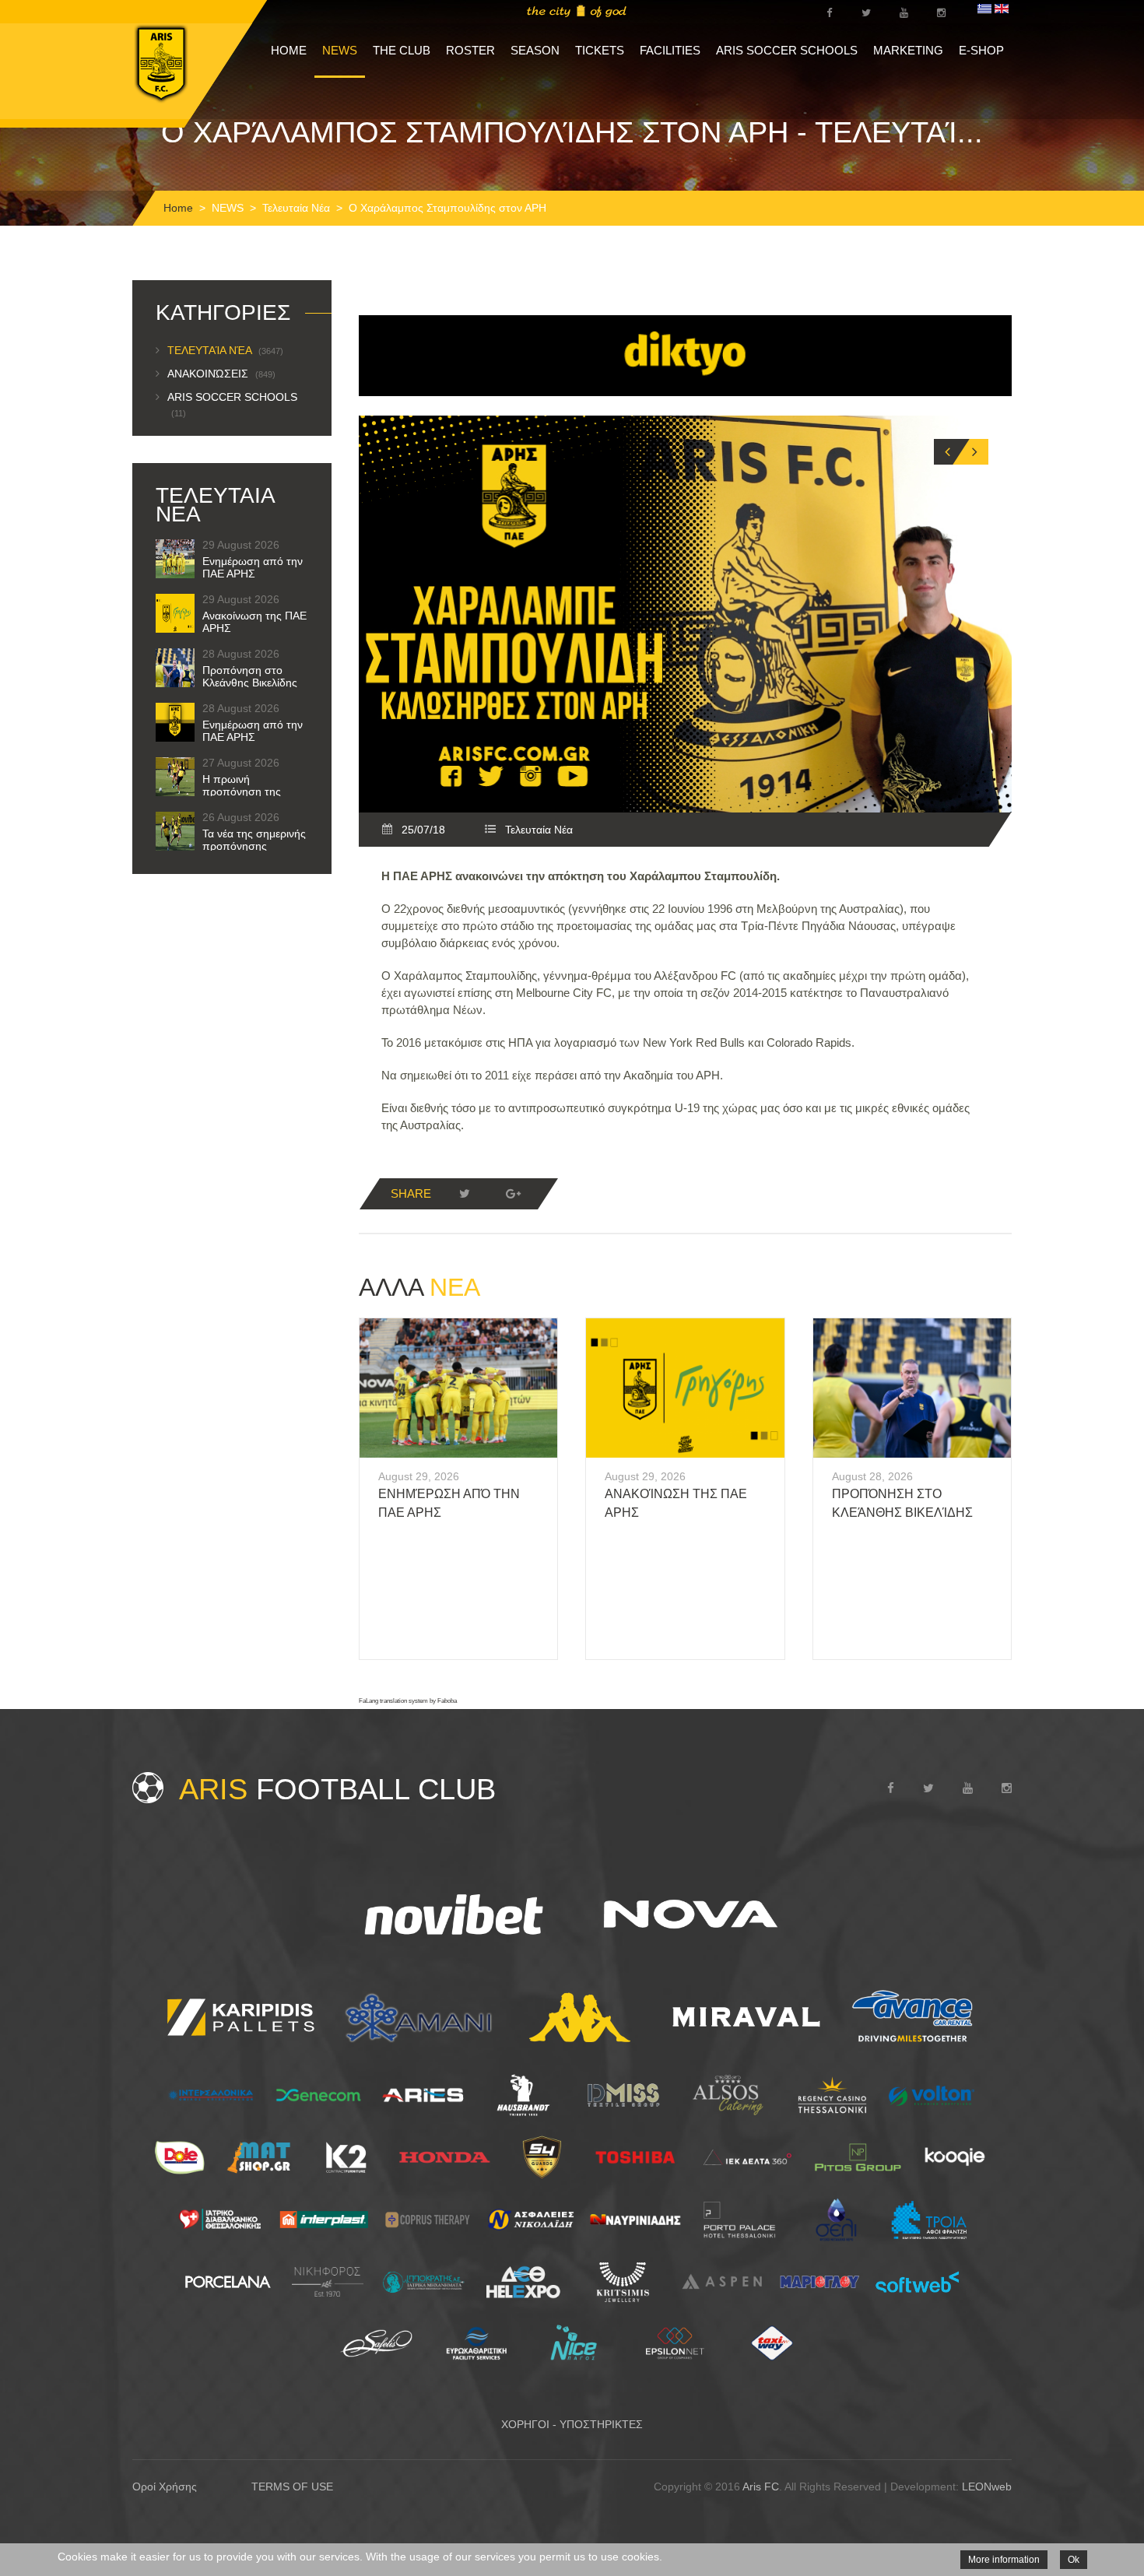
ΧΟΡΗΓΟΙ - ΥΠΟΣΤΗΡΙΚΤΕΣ (572, 2424)
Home (178, 208)
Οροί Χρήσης (165, 2487)
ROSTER (470, 50)
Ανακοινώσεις (221, 374)
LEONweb (987, 2487)
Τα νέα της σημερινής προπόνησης (254, 840)
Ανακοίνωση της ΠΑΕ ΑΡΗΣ (254, 622)
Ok (1074, 2560)
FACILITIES (670, 50)
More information (1004, 2560)
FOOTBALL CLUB (337, 1789)
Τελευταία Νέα (296, 208)
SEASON (535, 50)
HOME (289, 50)
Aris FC (761, 2487)
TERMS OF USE (292, 2487)
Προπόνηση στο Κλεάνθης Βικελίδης (250, 676)
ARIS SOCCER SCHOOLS (787, 50)
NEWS (340, 50)
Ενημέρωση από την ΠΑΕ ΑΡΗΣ (253, 567)
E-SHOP (981, 50)
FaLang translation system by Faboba (408, 1701)
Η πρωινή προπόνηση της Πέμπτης (242, 791)
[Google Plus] (513, 1194)
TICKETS (600, 50)
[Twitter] (465, 1194)
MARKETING (908, 50)
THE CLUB (402, 50)
